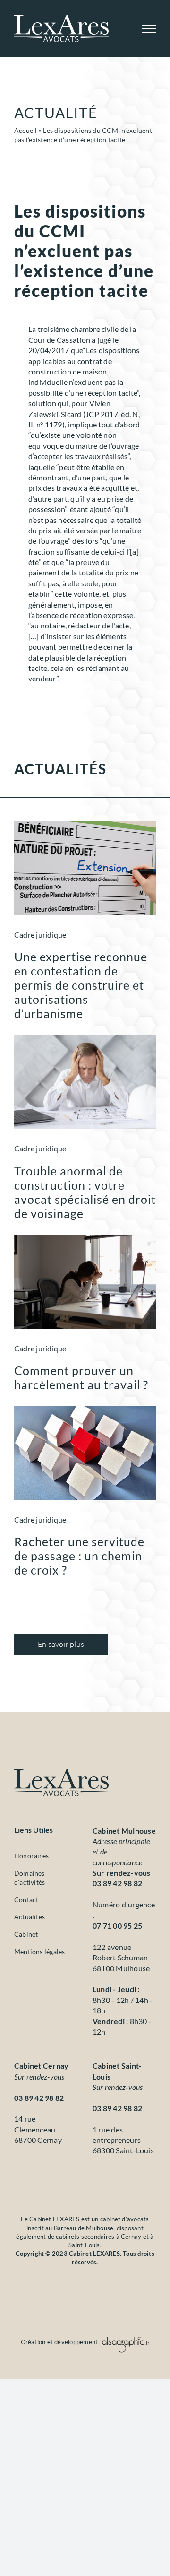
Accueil (26, 130)
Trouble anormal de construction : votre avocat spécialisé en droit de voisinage (85, 1192)
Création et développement (60, 2342)
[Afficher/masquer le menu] (149, 29)
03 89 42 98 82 (117, 1883)
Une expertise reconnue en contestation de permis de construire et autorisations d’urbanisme (81, 985)
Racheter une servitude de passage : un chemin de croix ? (79, 1556)
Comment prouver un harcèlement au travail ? (81, 1377)
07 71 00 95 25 (117, 1926)
